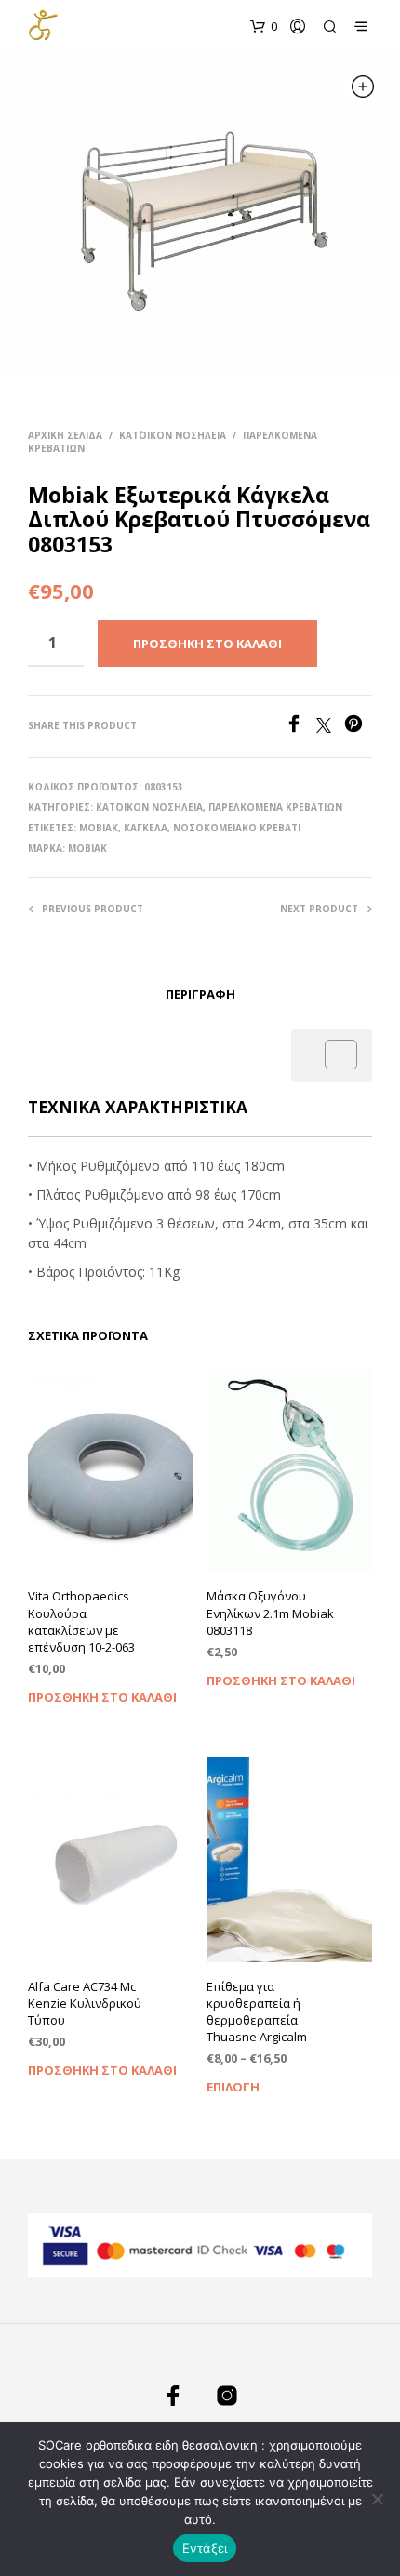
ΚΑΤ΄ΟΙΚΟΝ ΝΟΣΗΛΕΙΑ (173, 435)
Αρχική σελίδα (65, 435)
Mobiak (87, 848)
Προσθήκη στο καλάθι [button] (102, 1697)
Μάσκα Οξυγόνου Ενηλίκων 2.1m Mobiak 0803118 (270, 1613)
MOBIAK (99, 828)
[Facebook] (300, 727)
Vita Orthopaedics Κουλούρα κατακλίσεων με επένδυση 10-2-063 (81, 1621)
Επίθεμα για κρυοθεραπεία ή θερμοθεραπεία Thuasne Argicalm (257, 2012)
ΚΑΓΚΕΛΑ (146, 828)
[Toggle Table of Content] (332, 1055)
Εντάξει (205, 2548)
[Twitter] (330, 727)
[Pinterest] (358, 727)
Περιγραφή (200, 994)
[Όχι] (377, 2499)
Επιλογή (233, 2087)
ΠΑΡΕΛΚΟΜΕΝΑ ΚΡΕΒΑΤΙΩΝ (275, 807)
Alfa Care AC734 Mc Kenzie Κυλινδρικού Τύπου (85, 2003)
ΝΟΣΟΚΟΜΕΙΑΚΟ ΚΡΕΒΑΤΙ (237, 828)
